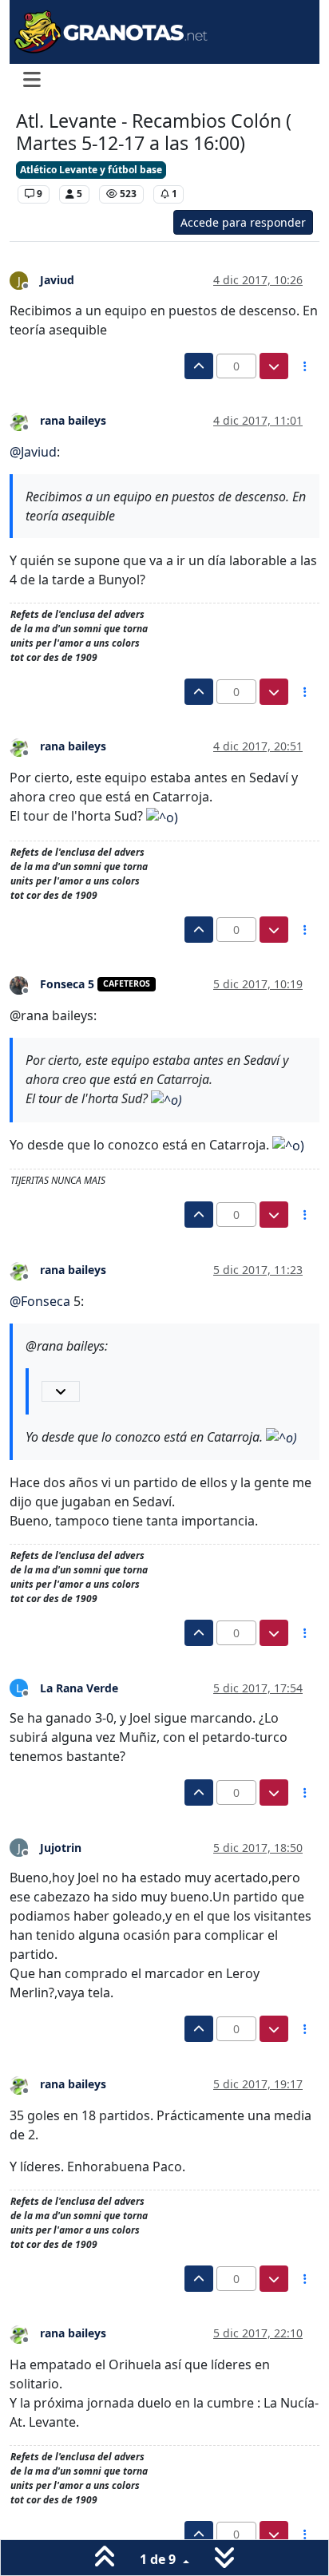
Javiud (57, 280)
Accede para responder (243, 222)
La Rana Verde (79, 1688)
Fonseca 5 (67, 984)
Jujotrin (61, 1848)
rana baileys (73, 420)
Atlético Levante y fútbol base (91, 170)
